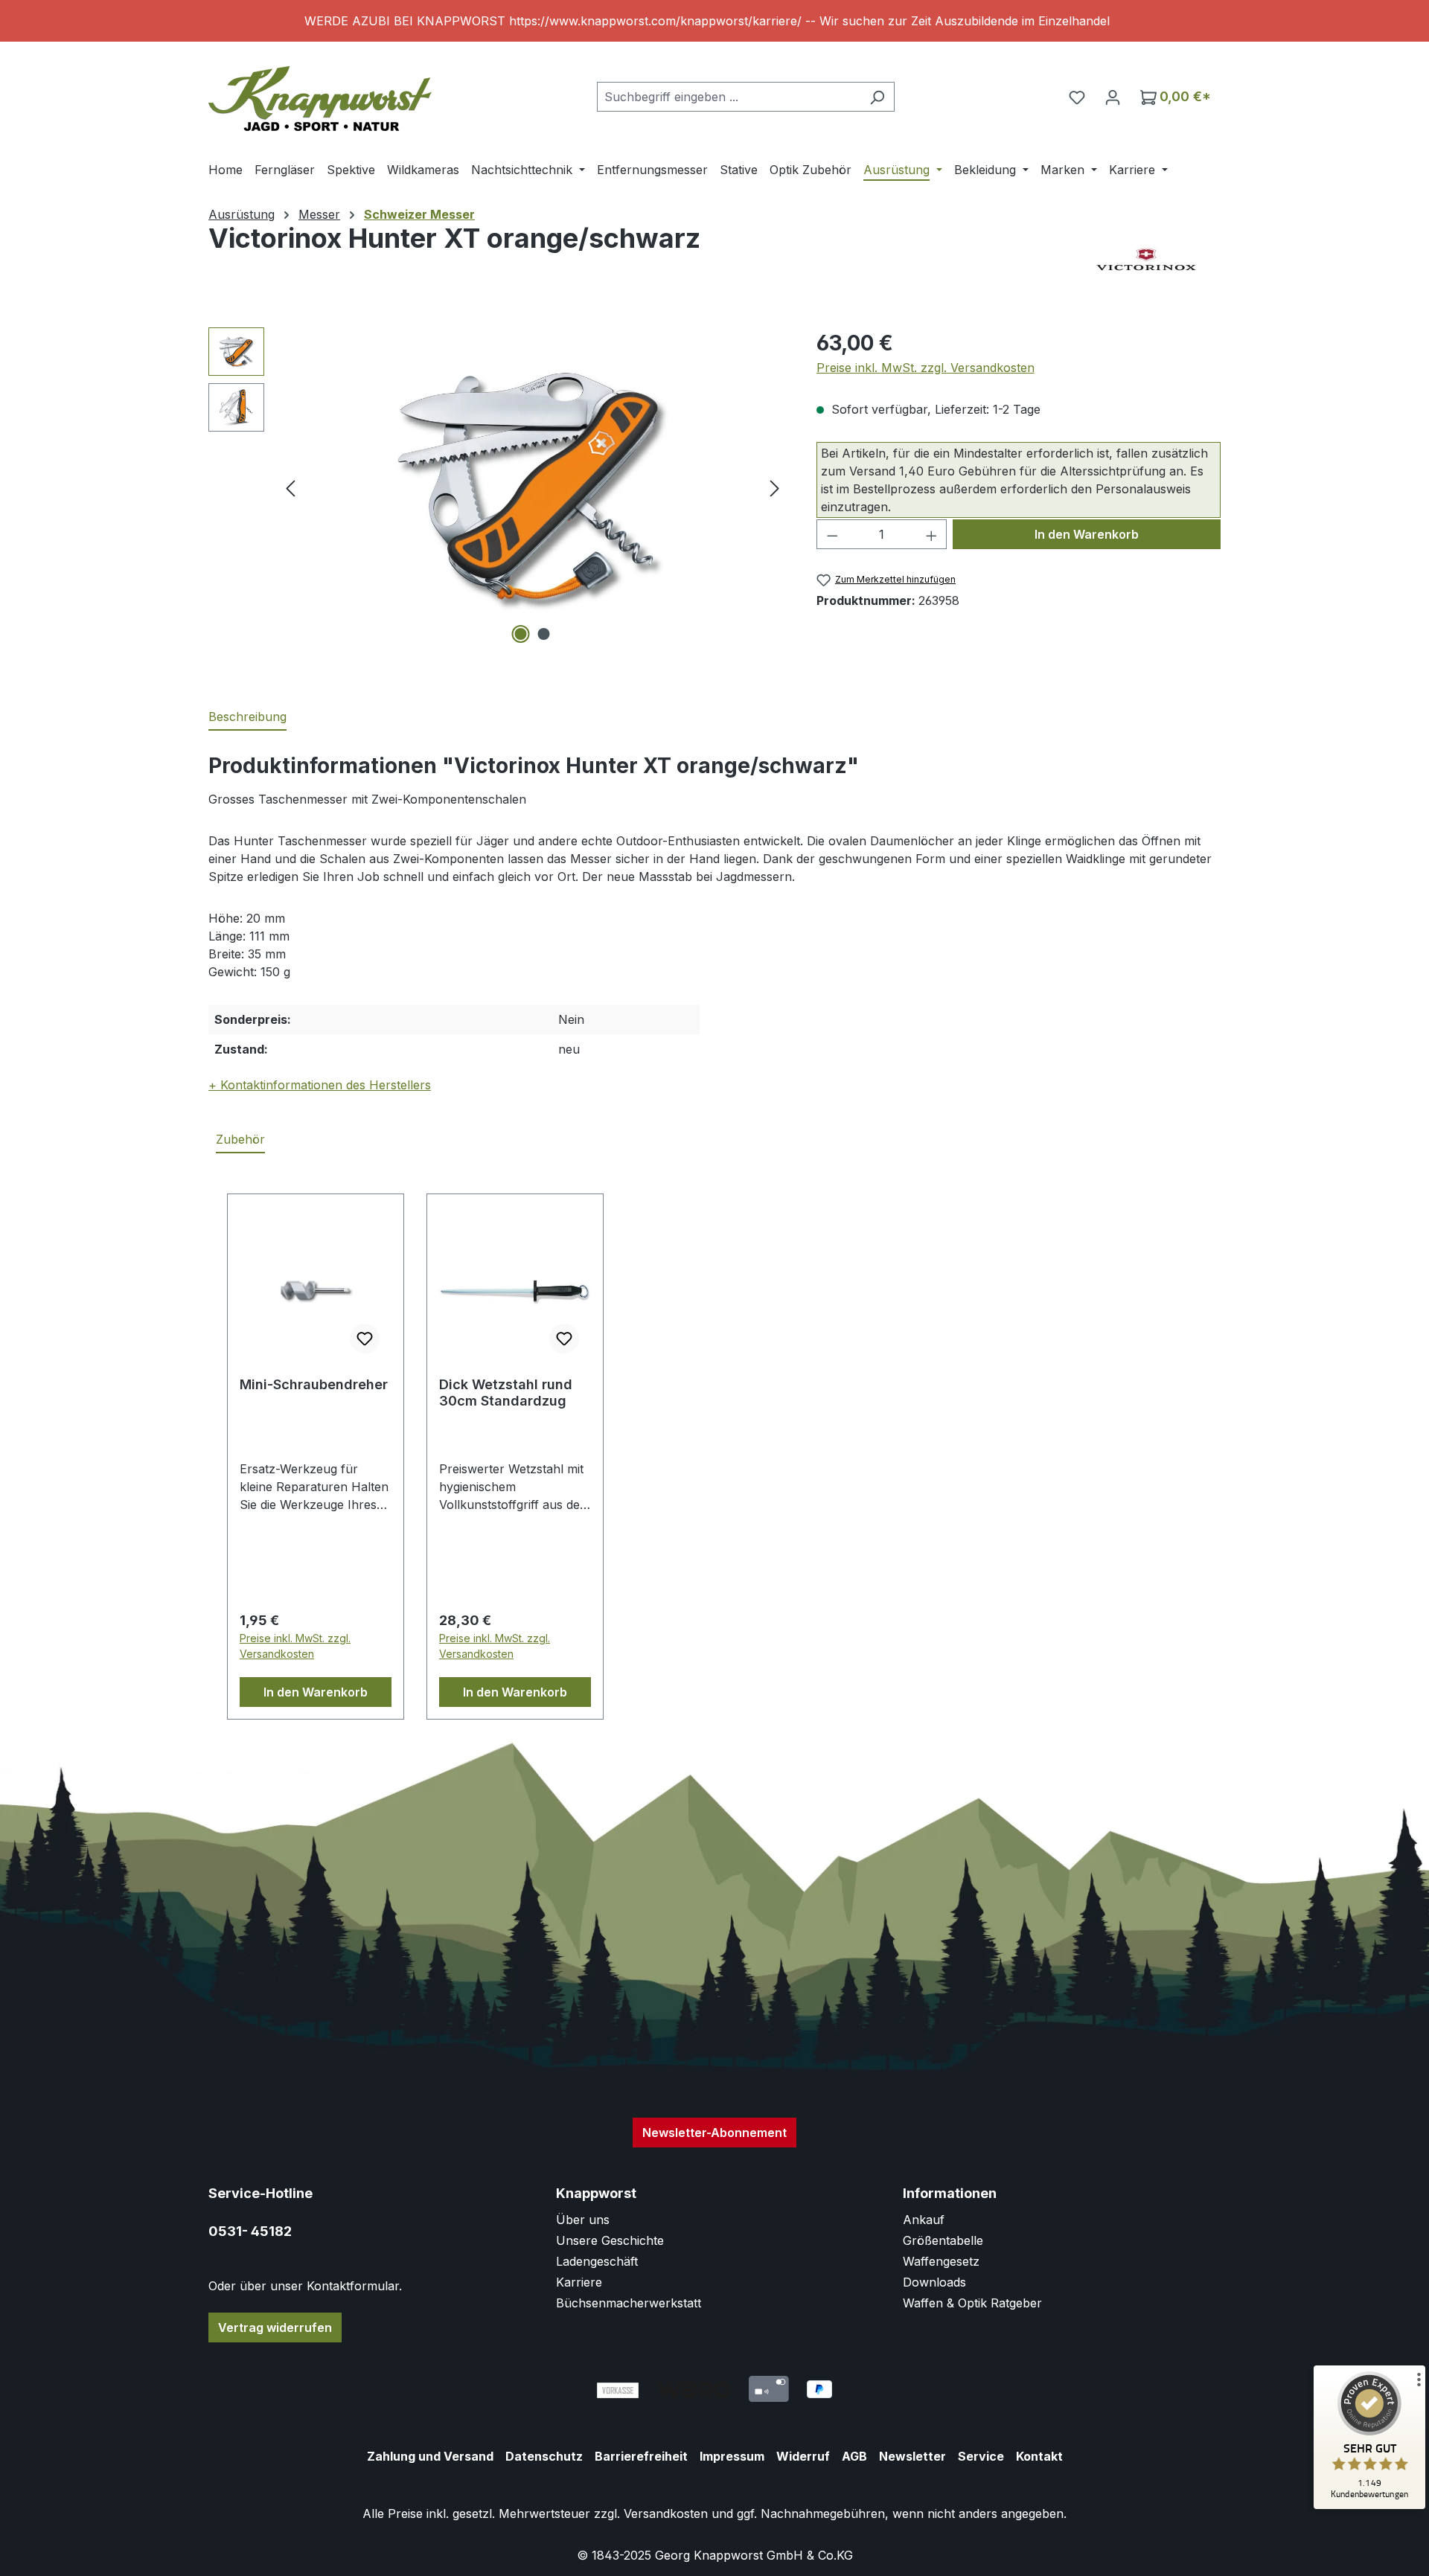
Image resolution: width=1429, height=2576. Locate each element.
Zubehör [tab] (240, 1139)
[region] (714, 21)
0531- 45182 (250, 2231)
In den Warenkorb (1087, 534)
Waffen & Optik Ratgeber (972, 2303)
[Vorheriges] (290, 488)
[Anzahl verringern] (832, 534)
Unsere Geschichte (610, 2240)
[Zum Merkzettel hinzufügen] (365, 1339)
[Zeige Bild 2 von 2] (544, 634)
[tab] (247, 717)
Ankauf (924, 2220)
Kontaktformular (353, 2286)
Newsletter (912, 2456)
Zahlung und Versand (430, 2456)
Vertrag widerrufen (275, 2327)
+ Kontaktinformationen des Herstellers (320, 1085)
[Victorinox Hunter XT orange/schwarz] (532, 487)
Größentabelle (943, 2240)
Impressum (732, 2456)
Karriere (579, 2282)
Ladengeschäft (597, 2261)
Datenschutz (544, 2456)
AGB (854, 2456)
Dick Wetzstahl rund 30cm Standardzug (506, 1393)
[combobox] (729, 97)
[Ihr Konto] (1113, 97)
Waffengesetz (941, 2261)
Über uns (583, 2220)
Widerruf (803, 2456)
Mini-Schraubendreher (314, 1384)
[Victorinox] (1146, 260)
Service (981, 2456)
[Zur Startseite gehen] (320, 93)
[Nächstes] (775, 488)
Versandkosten (666, 2513)
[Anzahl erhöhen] (932, 534)
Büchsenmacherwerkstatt (629, 2303)
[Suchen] (877, 97)
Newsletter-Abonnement (714, 2133)
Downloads (934, 2282)
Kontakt (1039, 2456)
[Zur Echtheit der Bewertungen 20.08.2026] (1369, 2505)
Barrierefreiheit (641, 2456)
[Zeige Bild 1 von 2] (521, 634)
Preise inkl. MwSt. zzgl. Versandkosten (926, 368)
